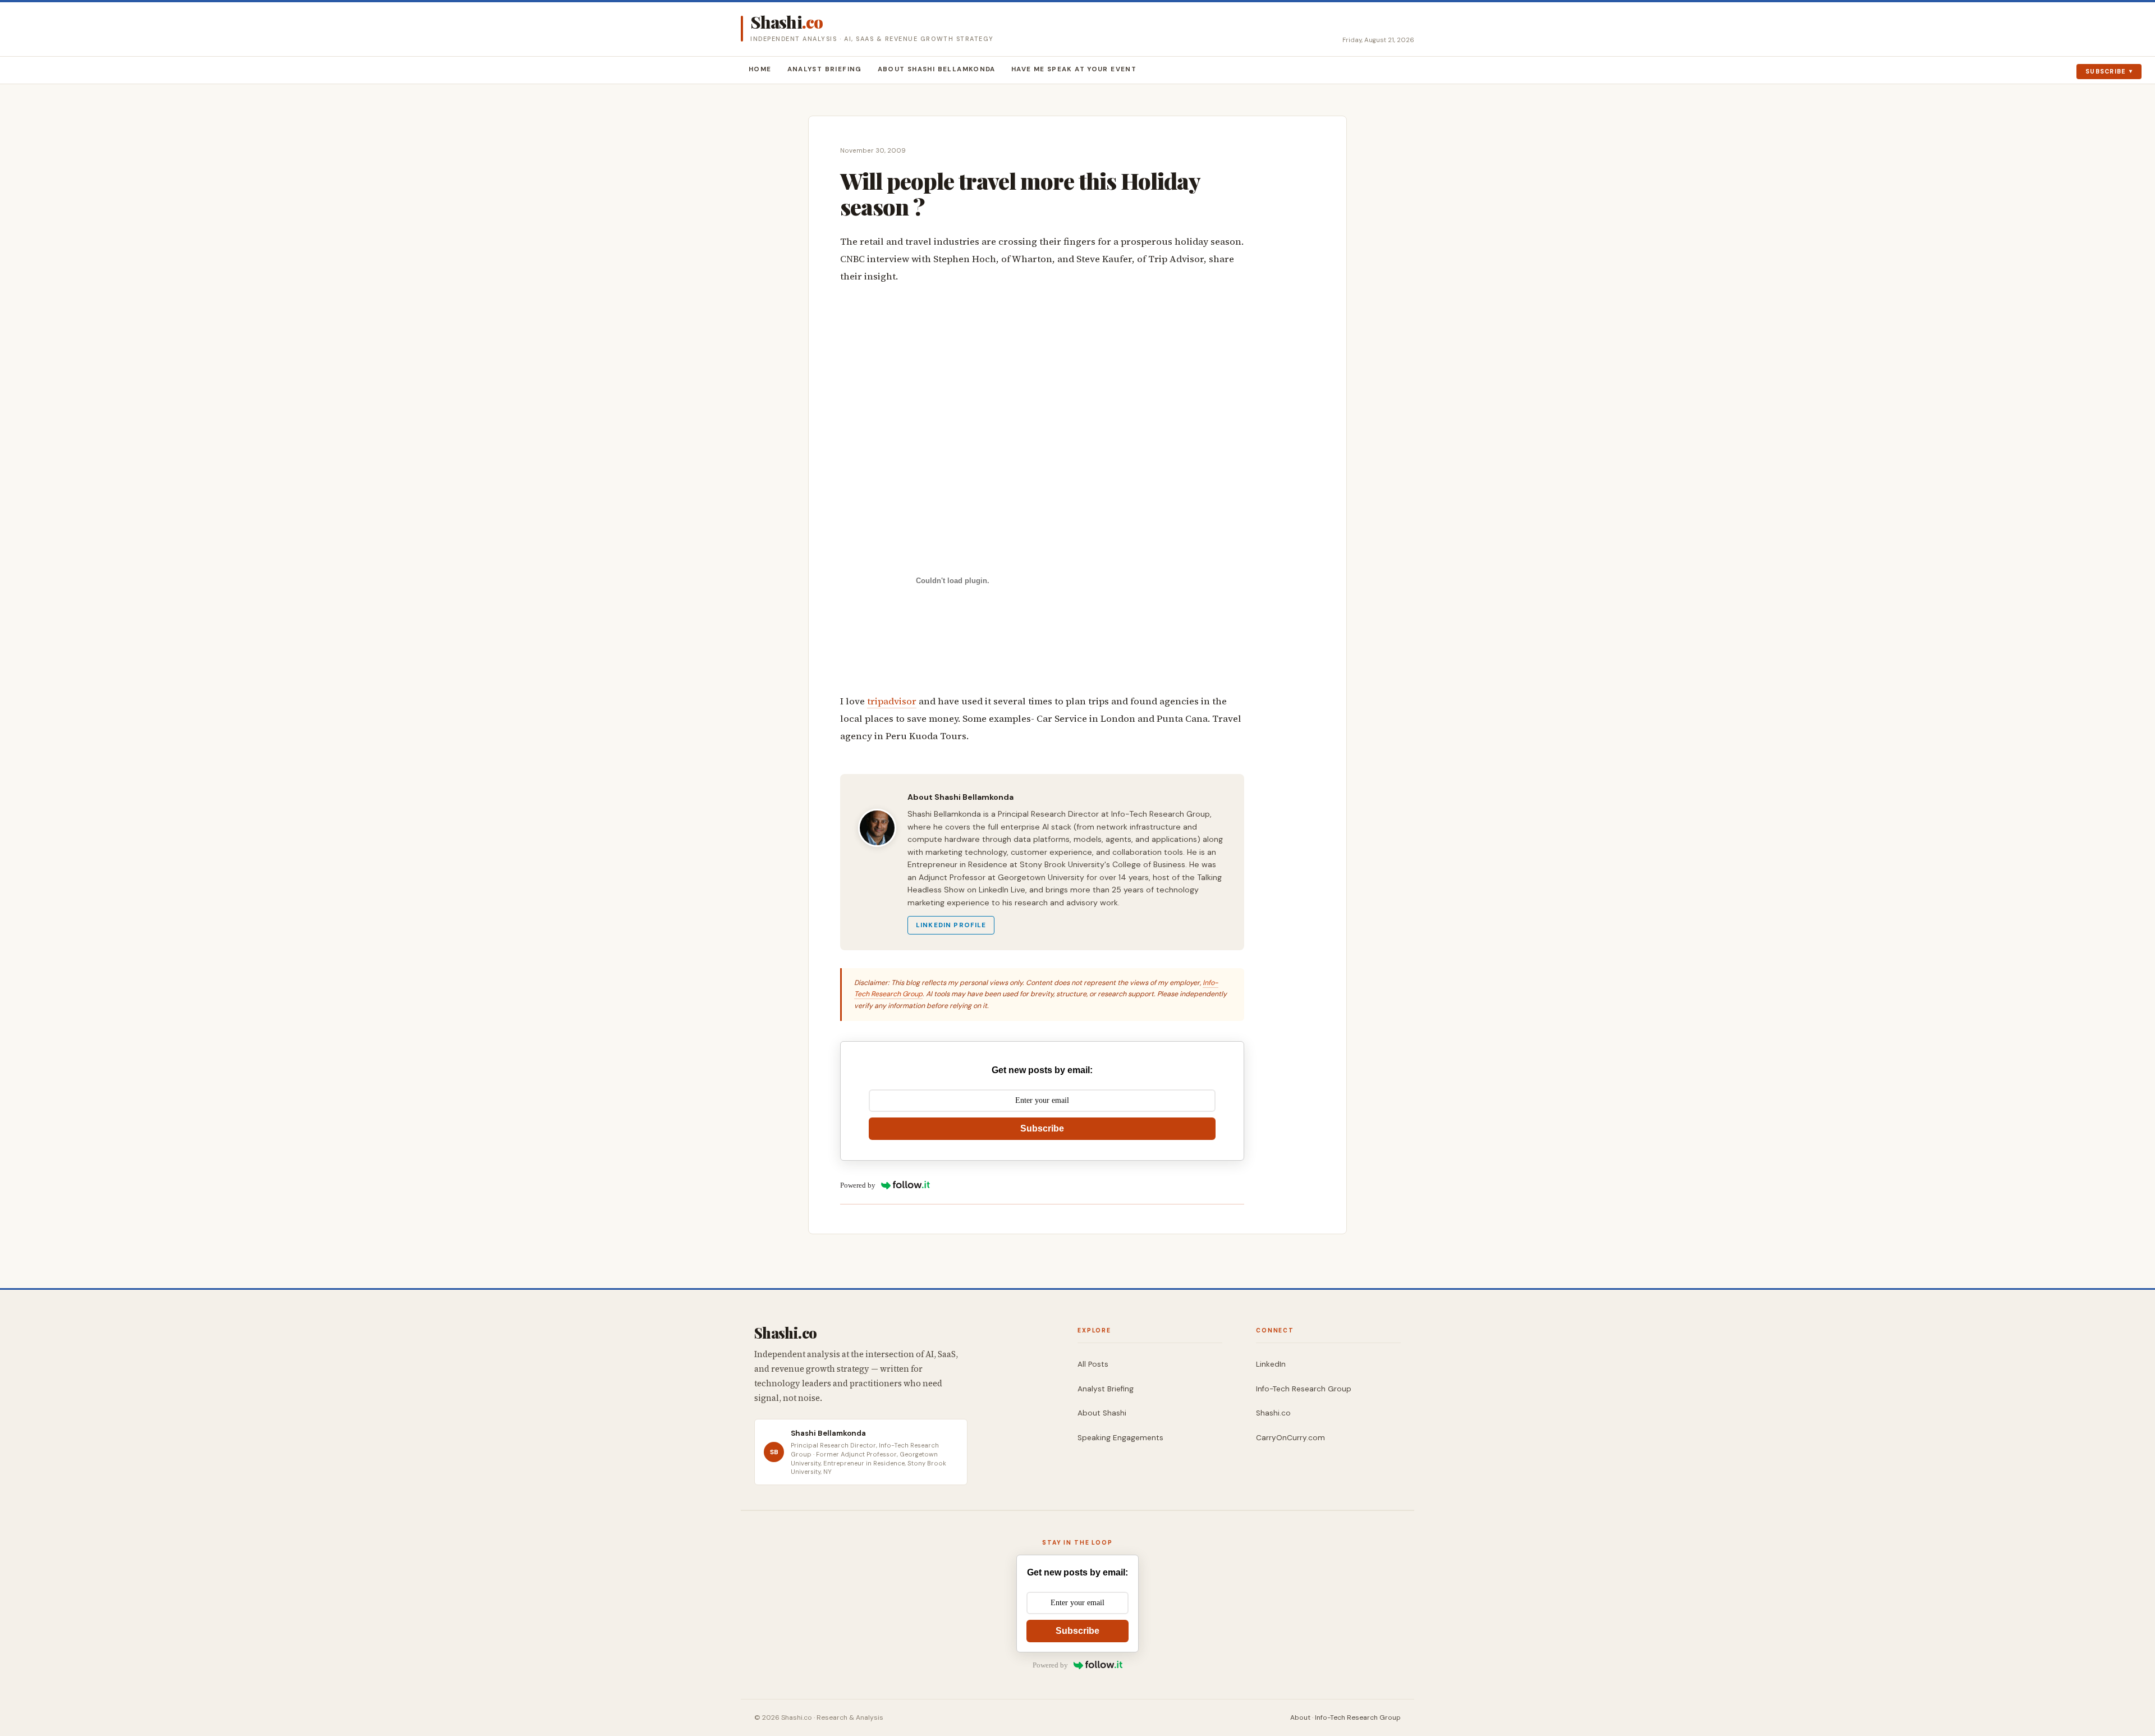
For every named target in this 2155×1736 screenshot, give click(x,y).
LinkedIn (1271, 1364)
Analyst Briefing (825, 69)
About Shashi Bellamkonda (937, 69)
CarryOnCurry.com (1290, 1438)
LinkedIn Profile (951, 925)
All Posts (1093, 1364)
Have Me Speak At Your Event (1074, 69)
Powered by (858, 1185)
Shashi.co (1273, 1413)
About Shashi (1102, 1413)
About (1300, 1717)
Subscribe (2106, 71)
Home (760, 69)
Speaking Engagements (1120, 1438)
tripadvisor (892, 701)
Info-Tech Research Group (1304, 1389)
